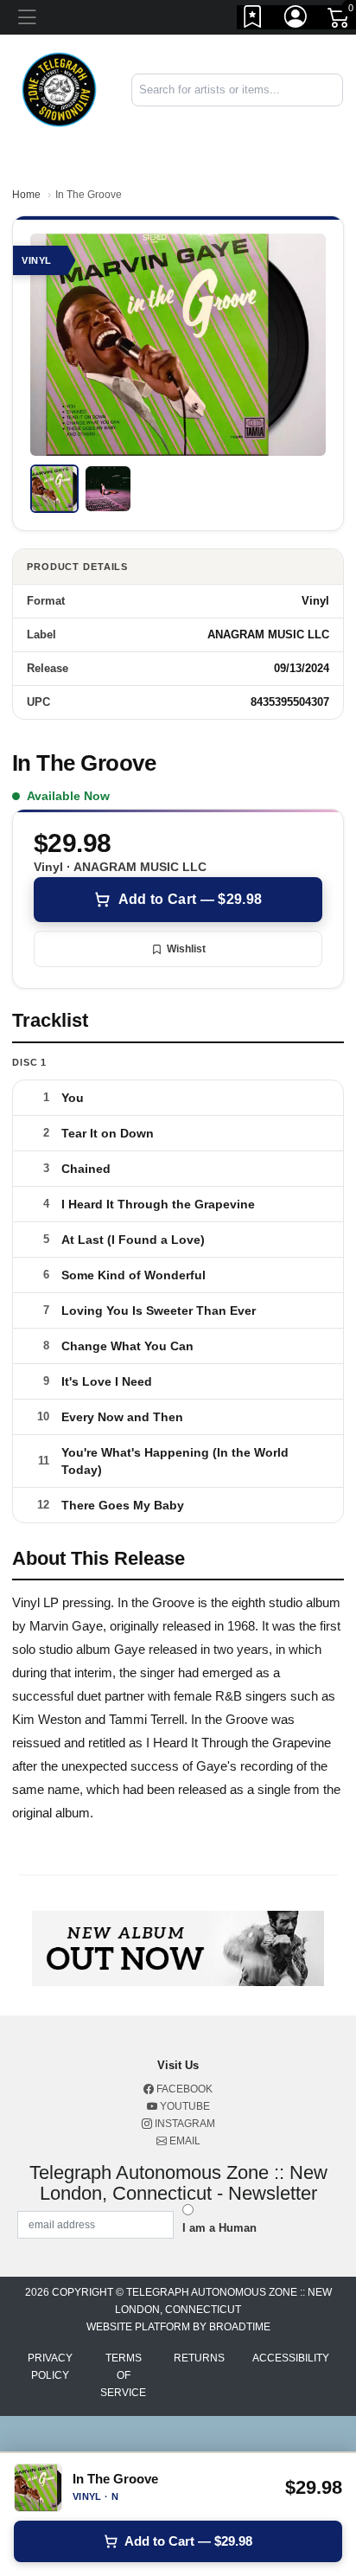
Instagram (184, 2124)
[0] (340, 21)
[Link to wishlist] (253, 20)
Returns (199, 2358)
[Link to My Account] (296, 20)
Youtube (184, 2106)
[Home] (59, 89)
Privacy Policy (50, 2367)
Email (184, 2141)
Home (26, 195)
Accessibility (291, 2358)
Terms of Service (123, 2375)
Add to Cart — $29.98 (190, 899)
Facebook (183, 2089)
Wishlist (186, 949)
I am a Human (219, 2228)
